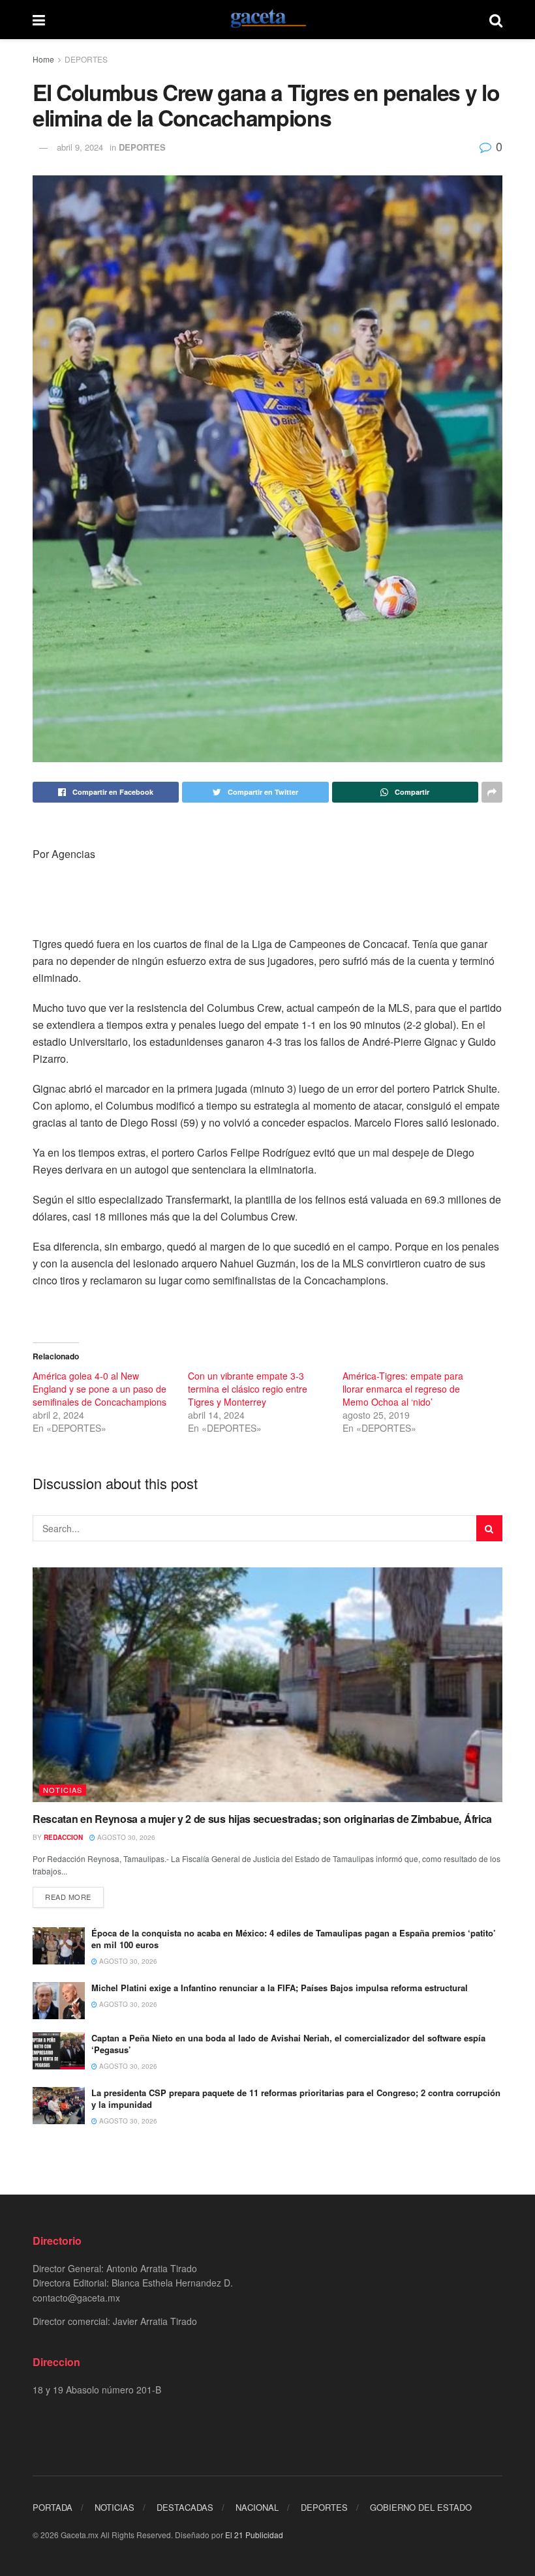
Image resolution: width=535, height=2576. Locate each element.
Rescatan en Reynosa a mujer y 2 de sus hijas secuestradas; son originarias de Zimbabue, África (262, 1819)
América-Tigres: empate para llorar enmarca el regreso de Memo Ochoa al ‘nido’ (403, 1389)
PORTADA (53, 2507)
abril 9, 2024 (80, 147)
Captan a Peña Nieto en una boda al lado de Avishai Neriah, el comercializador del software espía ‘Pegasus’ (288, 2044)
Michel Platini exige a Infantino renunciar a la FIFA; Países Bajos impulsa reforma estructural (280, 1988)
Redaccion (63, 1837)
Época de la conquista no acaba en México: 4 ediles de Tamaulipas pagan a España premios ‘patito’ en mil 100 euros (294, 1939)
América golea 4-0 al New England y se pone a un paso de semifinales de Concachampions (99, 1389)
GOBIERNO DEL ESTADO (421, 2507)
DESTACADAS (185, 2507)
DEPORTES (86, 59)
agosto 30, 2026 (125, 1837)
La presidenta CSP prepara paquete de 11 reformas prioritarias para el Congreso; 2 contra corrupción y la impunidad (296, 2098)
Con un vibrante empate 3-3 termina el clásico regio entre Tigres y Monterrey (248, 1389)
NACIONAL (257, 2507)
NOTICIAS (63, 1790)
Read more (68, 1897)
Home (43, 59)
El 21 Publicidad (254, 2535)
